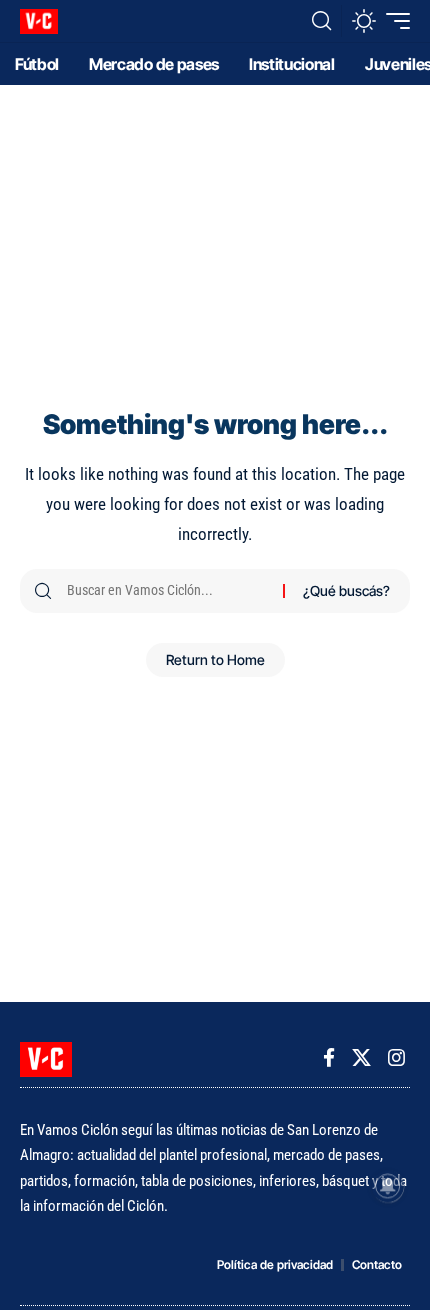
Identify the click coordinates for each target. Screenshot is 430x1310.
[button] (321, 21)
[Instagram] (396, 1058)
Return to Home (215, 659)
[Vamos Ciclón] (39, 21)
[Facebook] (329, 1058)
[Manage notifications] (388, 1186)
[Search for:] (167, 591)
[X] (361, 1058)
